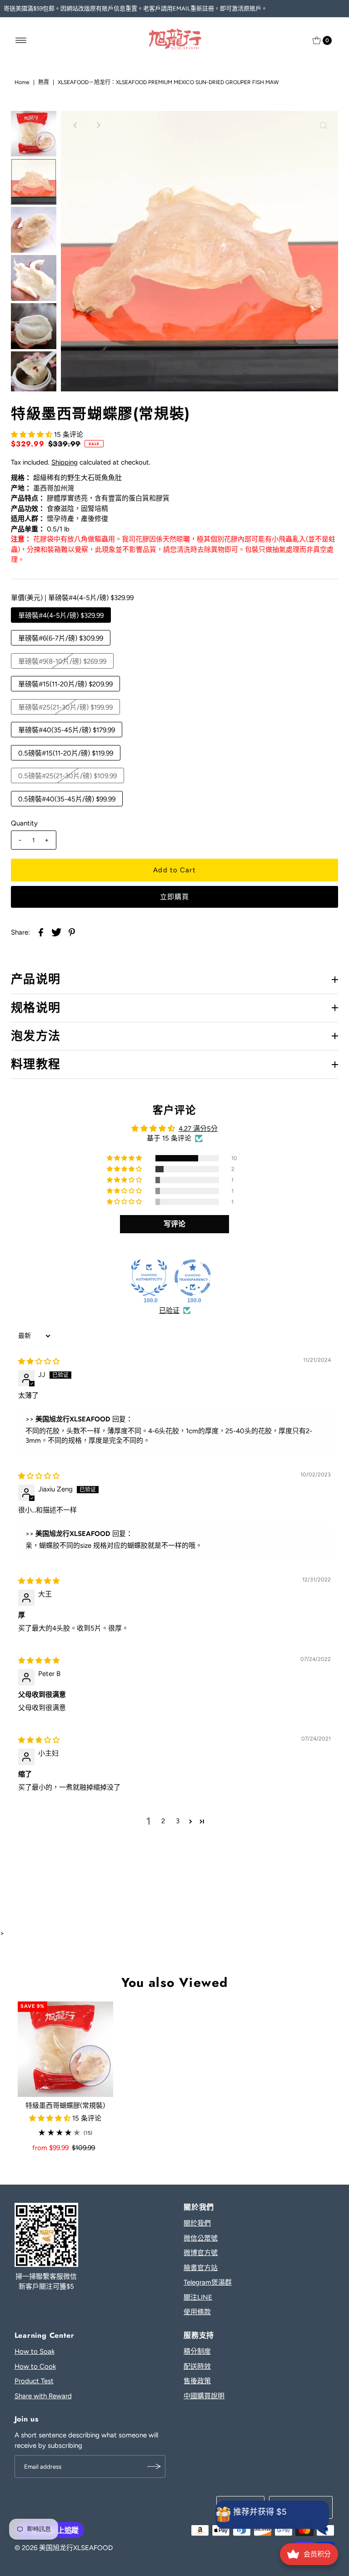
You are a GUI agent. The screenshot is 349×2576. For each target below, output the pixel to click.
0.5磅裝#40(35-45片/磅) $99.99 (67, 799)
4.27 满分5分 (198, 1129)
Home (22, 82)
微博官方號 (201, 2253)
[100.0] (149, 1278)
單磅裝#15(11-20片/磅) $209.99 (65, 684)
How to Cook (35, 2366)
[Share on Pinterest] (72, 931)
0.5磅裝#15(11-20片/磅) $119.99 (66, 753)
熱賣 (44, 82)
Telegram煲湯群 (208, 2282)
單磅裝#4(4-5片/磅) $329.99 (61, 615)
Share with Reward (43, 2396)
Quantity (24, 823)
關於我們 (197, 2223)
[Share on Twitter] (56, 931)
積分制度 (197, 2351)
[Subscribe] (154, 2466)
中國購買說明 (204, 2396)
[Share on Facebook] (41, 931)
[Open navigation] (21, 40)
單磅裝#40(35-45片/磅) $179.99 (67, 730)
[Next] (98, 125)
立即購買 (175, 897)
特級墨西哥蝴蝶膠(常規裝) (65, 2106)
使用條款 (197, 2312)
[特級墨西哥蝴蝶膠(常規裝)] (65, 2049)
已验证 (169, 1311)
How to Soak (35, 2351)
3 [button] (178, 1821)
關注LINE (198, 2297)
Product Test (34, 2381)
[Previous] (75, 125)
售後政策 (197, 2381)
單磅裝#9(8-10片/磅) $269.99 (62, 661)
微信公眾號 (201, 2238)
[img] (39, 1361)
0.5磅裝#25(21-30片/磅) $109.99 (67, 776)
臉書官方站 (201, 2268)
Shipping (65, 462)
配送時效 (197, 2366)
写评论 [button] (174, 1224)
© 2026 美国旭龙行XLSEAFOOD (64, 2548)
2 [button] (163, 1821)
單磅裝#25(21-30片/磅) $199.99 (65, 707)
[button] (32, 435)
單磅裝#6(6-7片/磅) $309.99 (61, 638)
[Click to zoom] (324, 125)
